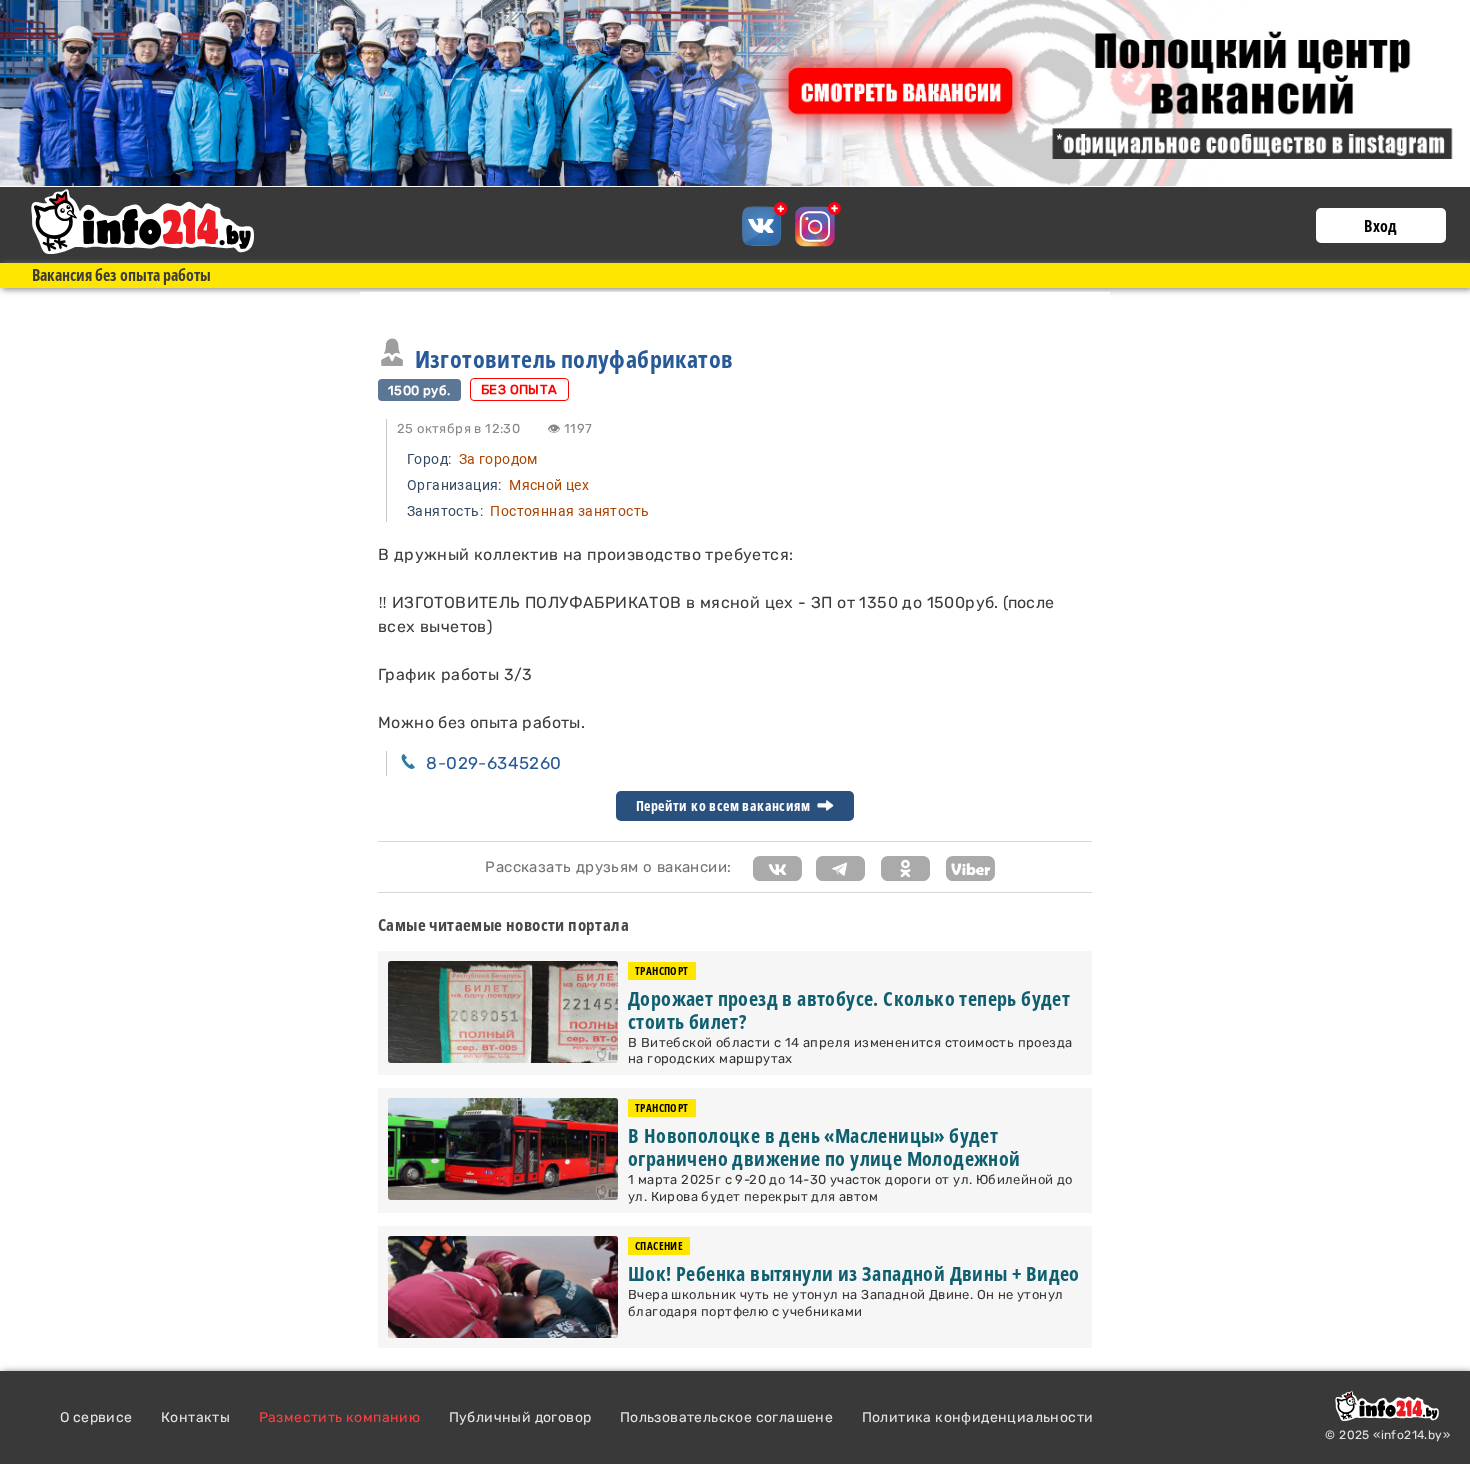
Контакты (195, 1417)
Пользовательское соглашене (726, 1417)
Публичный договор (520, 1417)
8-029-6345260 (493, 763)
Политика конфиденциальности (978, 1417)
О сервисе (96, 1417)
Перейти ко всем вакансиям (724, 806)
